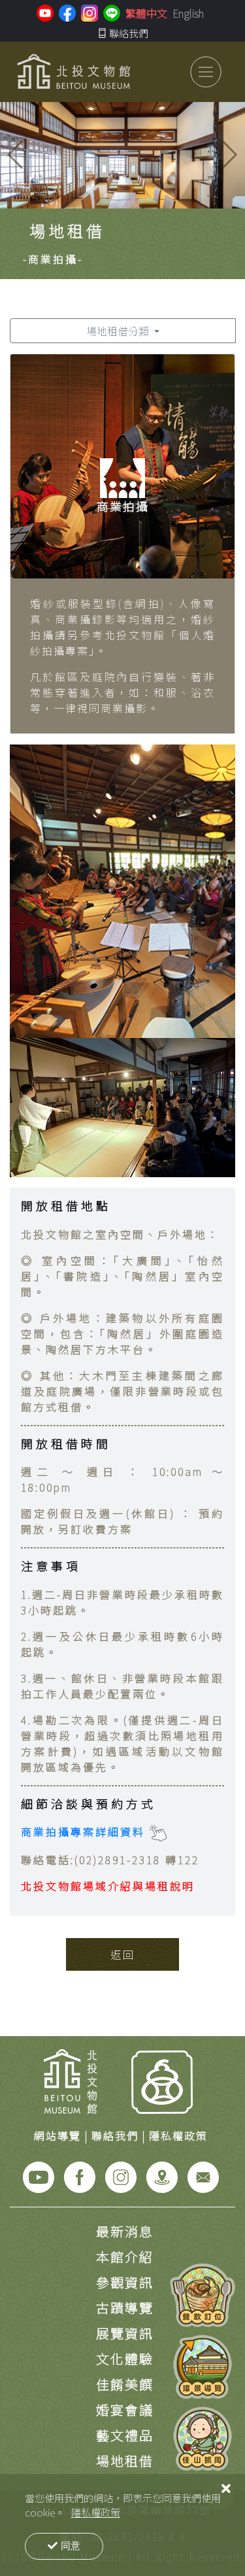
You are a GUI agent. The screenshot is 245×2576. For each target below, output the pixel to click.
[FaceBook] (80, 2175)
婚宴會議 (125, 2410)
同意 (71, 2546)
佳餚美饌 (125, 2384)
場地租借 (125, 2461)
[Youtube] (39, 2175)
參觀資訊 (125, 2282)
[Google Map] (162, 2175)
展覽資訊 (125, 2333)
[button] (230, 155)
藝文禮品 (125, 2435)
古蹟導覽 (125, 2308)
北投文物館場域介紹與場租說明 (108, 1886)
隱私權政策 (96, 2512)
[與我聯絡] (203, 2175)
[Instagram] (121, 2175)
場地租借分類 (119, 331)
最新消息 (125, 2231)
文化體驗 (125, 2359)
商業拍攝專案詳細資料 (85, 1832)
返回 (123, 1954)
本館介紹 (125, 2257)
